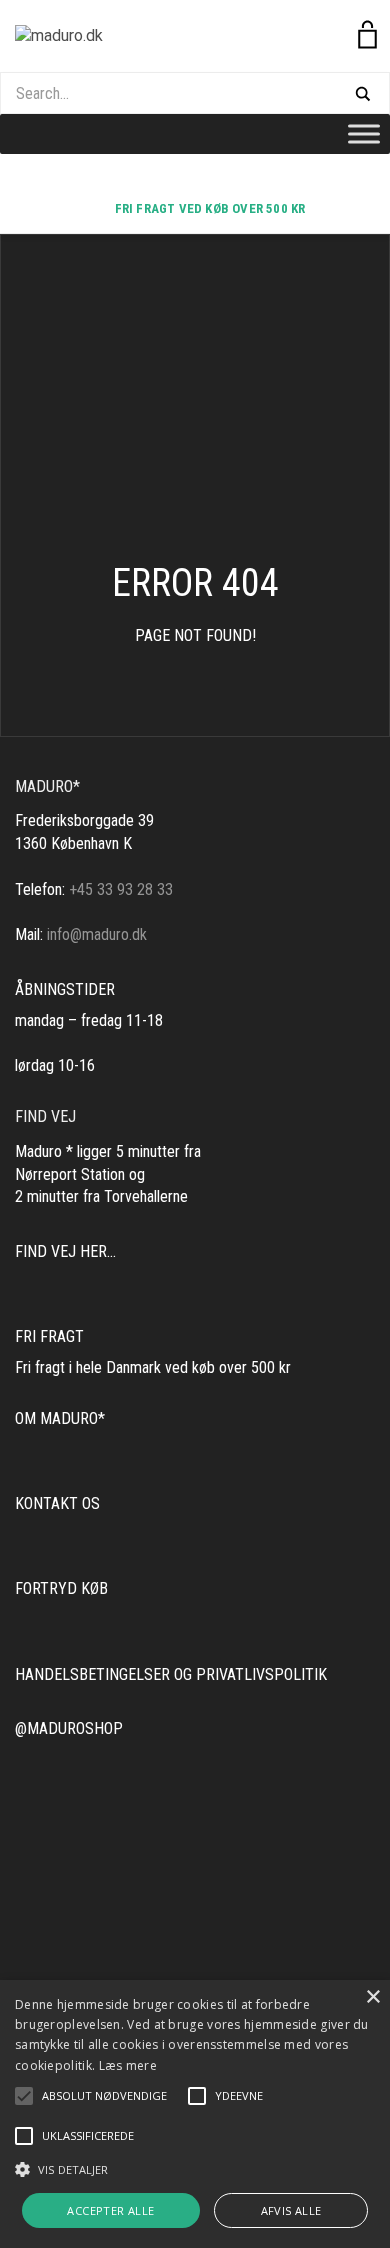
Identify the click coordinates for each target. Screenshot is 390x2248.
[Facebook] (205, 179)
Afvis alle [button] (291, 2210)
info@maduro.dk (97, 934)
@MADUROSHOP (69, 1728)
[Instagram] (185, 179)
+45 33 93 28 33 (121, 889)
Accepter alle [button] (110, 2210)
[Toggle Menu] (364, 133)
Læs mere (128, 2065)
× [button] (372, 1997)
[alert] (195, 2114)
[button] (104, 2096)
